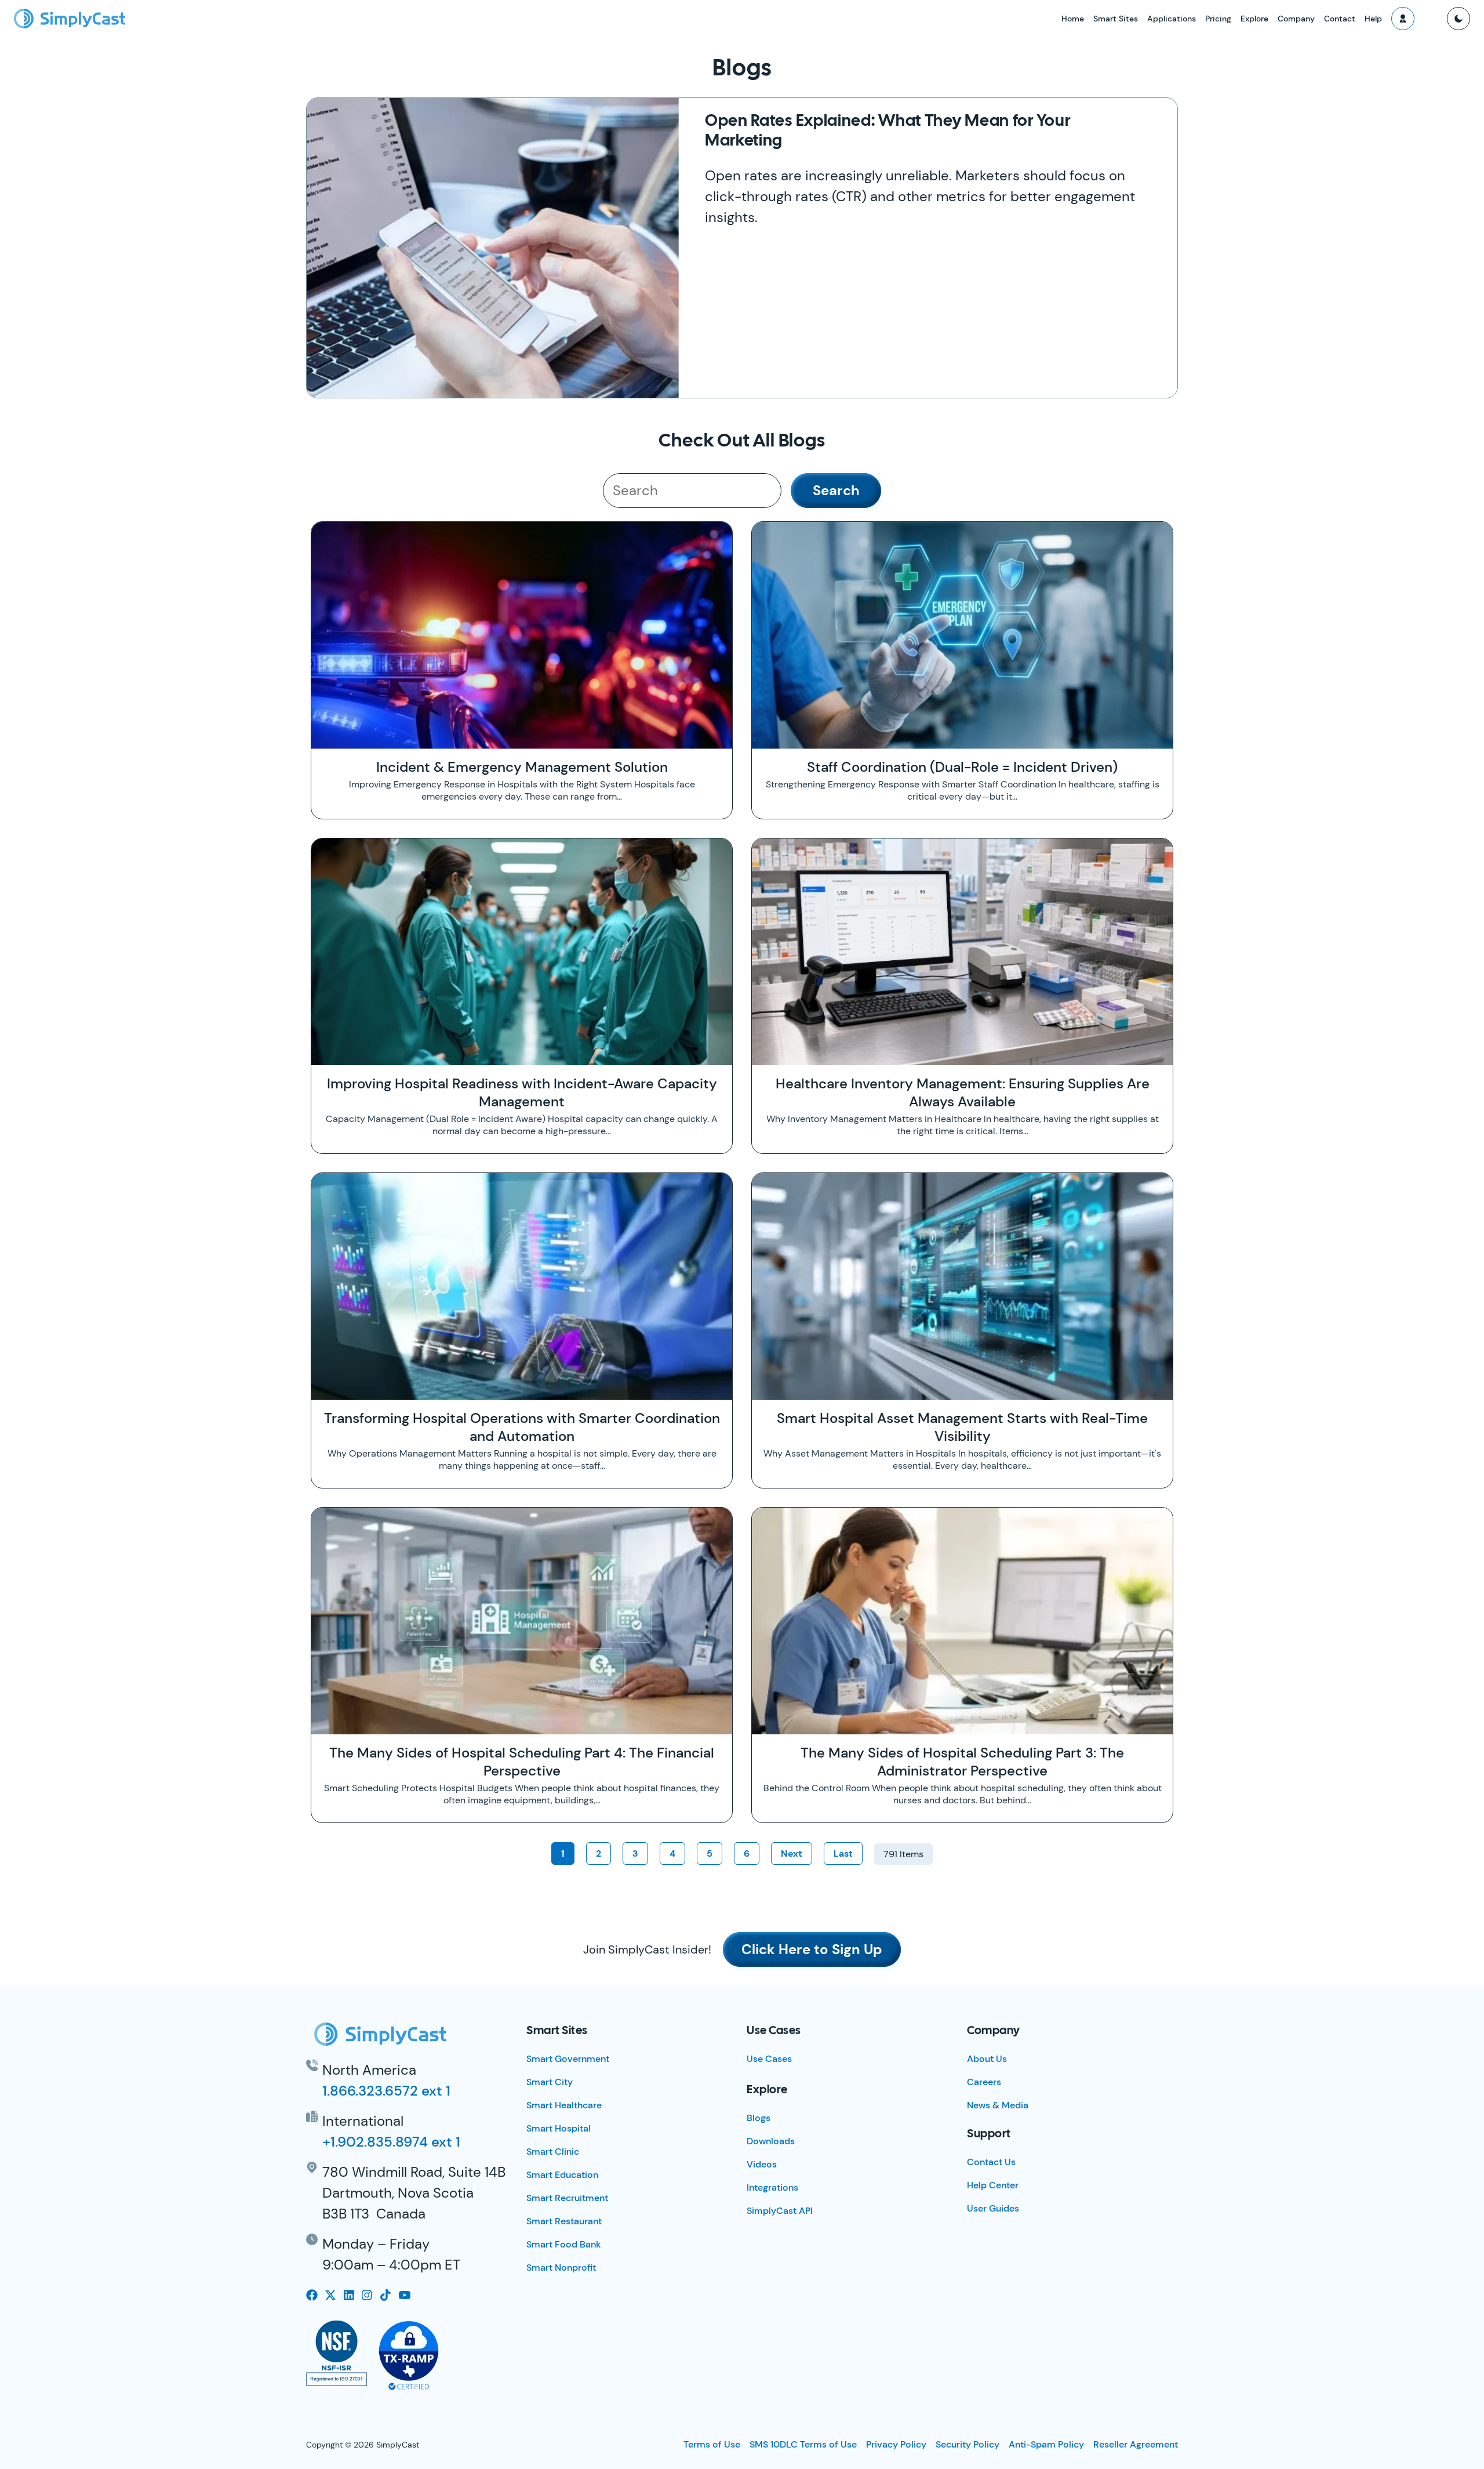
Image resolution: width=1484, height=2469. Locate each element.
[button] (1403, 19)
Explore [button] (1254, 19)
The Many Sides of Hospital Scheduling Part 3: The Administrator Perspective (962, 1762)
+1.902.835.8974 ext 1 (391, 2142)
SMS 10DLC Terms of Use (803, 2444)
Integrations (772, 2187)
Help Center (993, 2185)
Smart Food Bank (564, 2244)
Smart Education (562, 2175)
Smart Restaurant (564, 2221)
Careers (984, 2082)
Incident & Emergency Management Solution (522, 767)
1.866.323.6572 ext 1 (386, 2091)
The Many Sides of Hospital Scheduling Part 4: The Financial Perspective (522, 1762)
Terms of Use (712, 2444)
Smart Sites (1116, 19)
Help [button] (1373, 19)
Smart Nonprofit (561, 2268)
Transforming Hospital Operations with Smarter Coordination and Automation (522, 1427)
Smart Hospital (559, 2128)
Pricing (1218, 19)
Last (843, 1853)
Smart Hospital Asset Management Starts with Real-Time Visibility (962, 1427)
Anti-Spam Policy (1046, 2444)
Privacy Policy (896, 2444)
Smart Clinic (553, 2152)
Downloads (771, 2141)
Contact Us (991, 2162)
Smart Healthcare (564, 2105)
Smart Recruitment (567, 2198)
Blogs (759, 2118)
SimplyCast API (780, 2211)
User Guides (993, 2208)
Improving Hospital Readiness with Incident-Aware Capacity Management (522, 1092)
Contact (1340, 19)
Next (792, 1853)
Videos (762, 2164)
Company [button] (1296, 19)
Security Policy (967, 2444)
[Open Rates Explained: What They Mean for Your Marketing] (493, 248)
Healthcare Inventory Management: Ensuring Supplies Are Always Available (963, 1092)
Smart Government (568, 2059)
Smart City (550, 2082)
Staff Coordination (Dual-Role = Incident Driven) (962, 767)
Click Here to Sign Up (812, 1949)
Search (836, 490)
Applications (1172, 19)
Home (1073, 19)
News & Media (998, 2105)
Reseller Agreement (1136, 2444)
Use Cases (769, 2059)
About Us (987, 2059)
